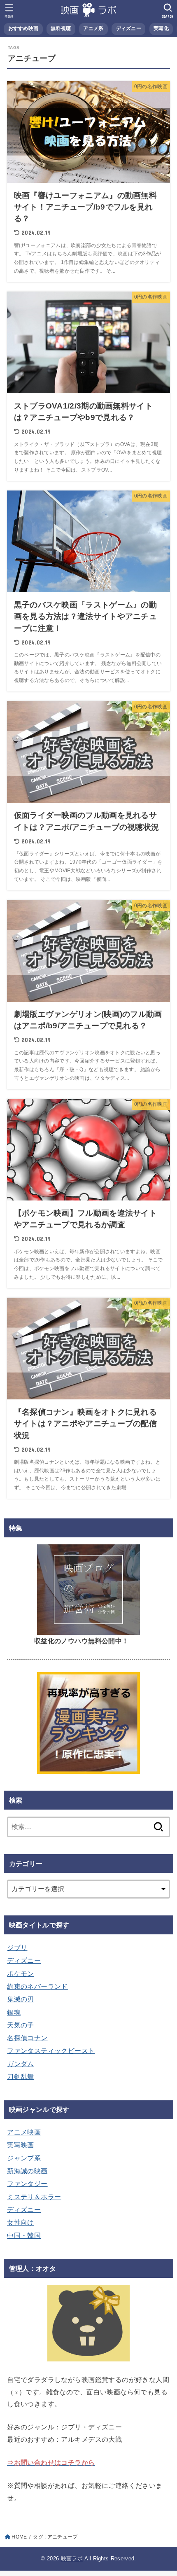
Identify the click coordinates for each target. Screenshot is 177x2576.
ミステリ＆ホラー (34, 2197)
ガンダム (21, 2064)
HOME (19, 2537)
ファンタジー (27, 2184)
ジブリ (17, 1948)
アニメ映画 (24, 2132)
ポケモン (21, 1973)
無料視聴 (61, 28)
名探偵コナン (27, 2038)
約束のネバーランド (37, 1986)
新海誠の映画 (27, 2171)
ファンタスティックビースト (51, 2051)
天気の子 (21, 2025)
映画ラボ (72, 2558)
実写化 (161, 28)
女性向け (21, 2222)
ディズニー (129, 28)
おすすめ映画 (23, 28)
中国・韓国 (24, 2235)
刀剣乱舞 (21, 2076)
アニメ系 (93, 28)
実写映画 (21, 2145)
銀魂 (14, 2012)
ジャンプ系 (24, 2158)
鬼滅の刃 (21, 1999)
